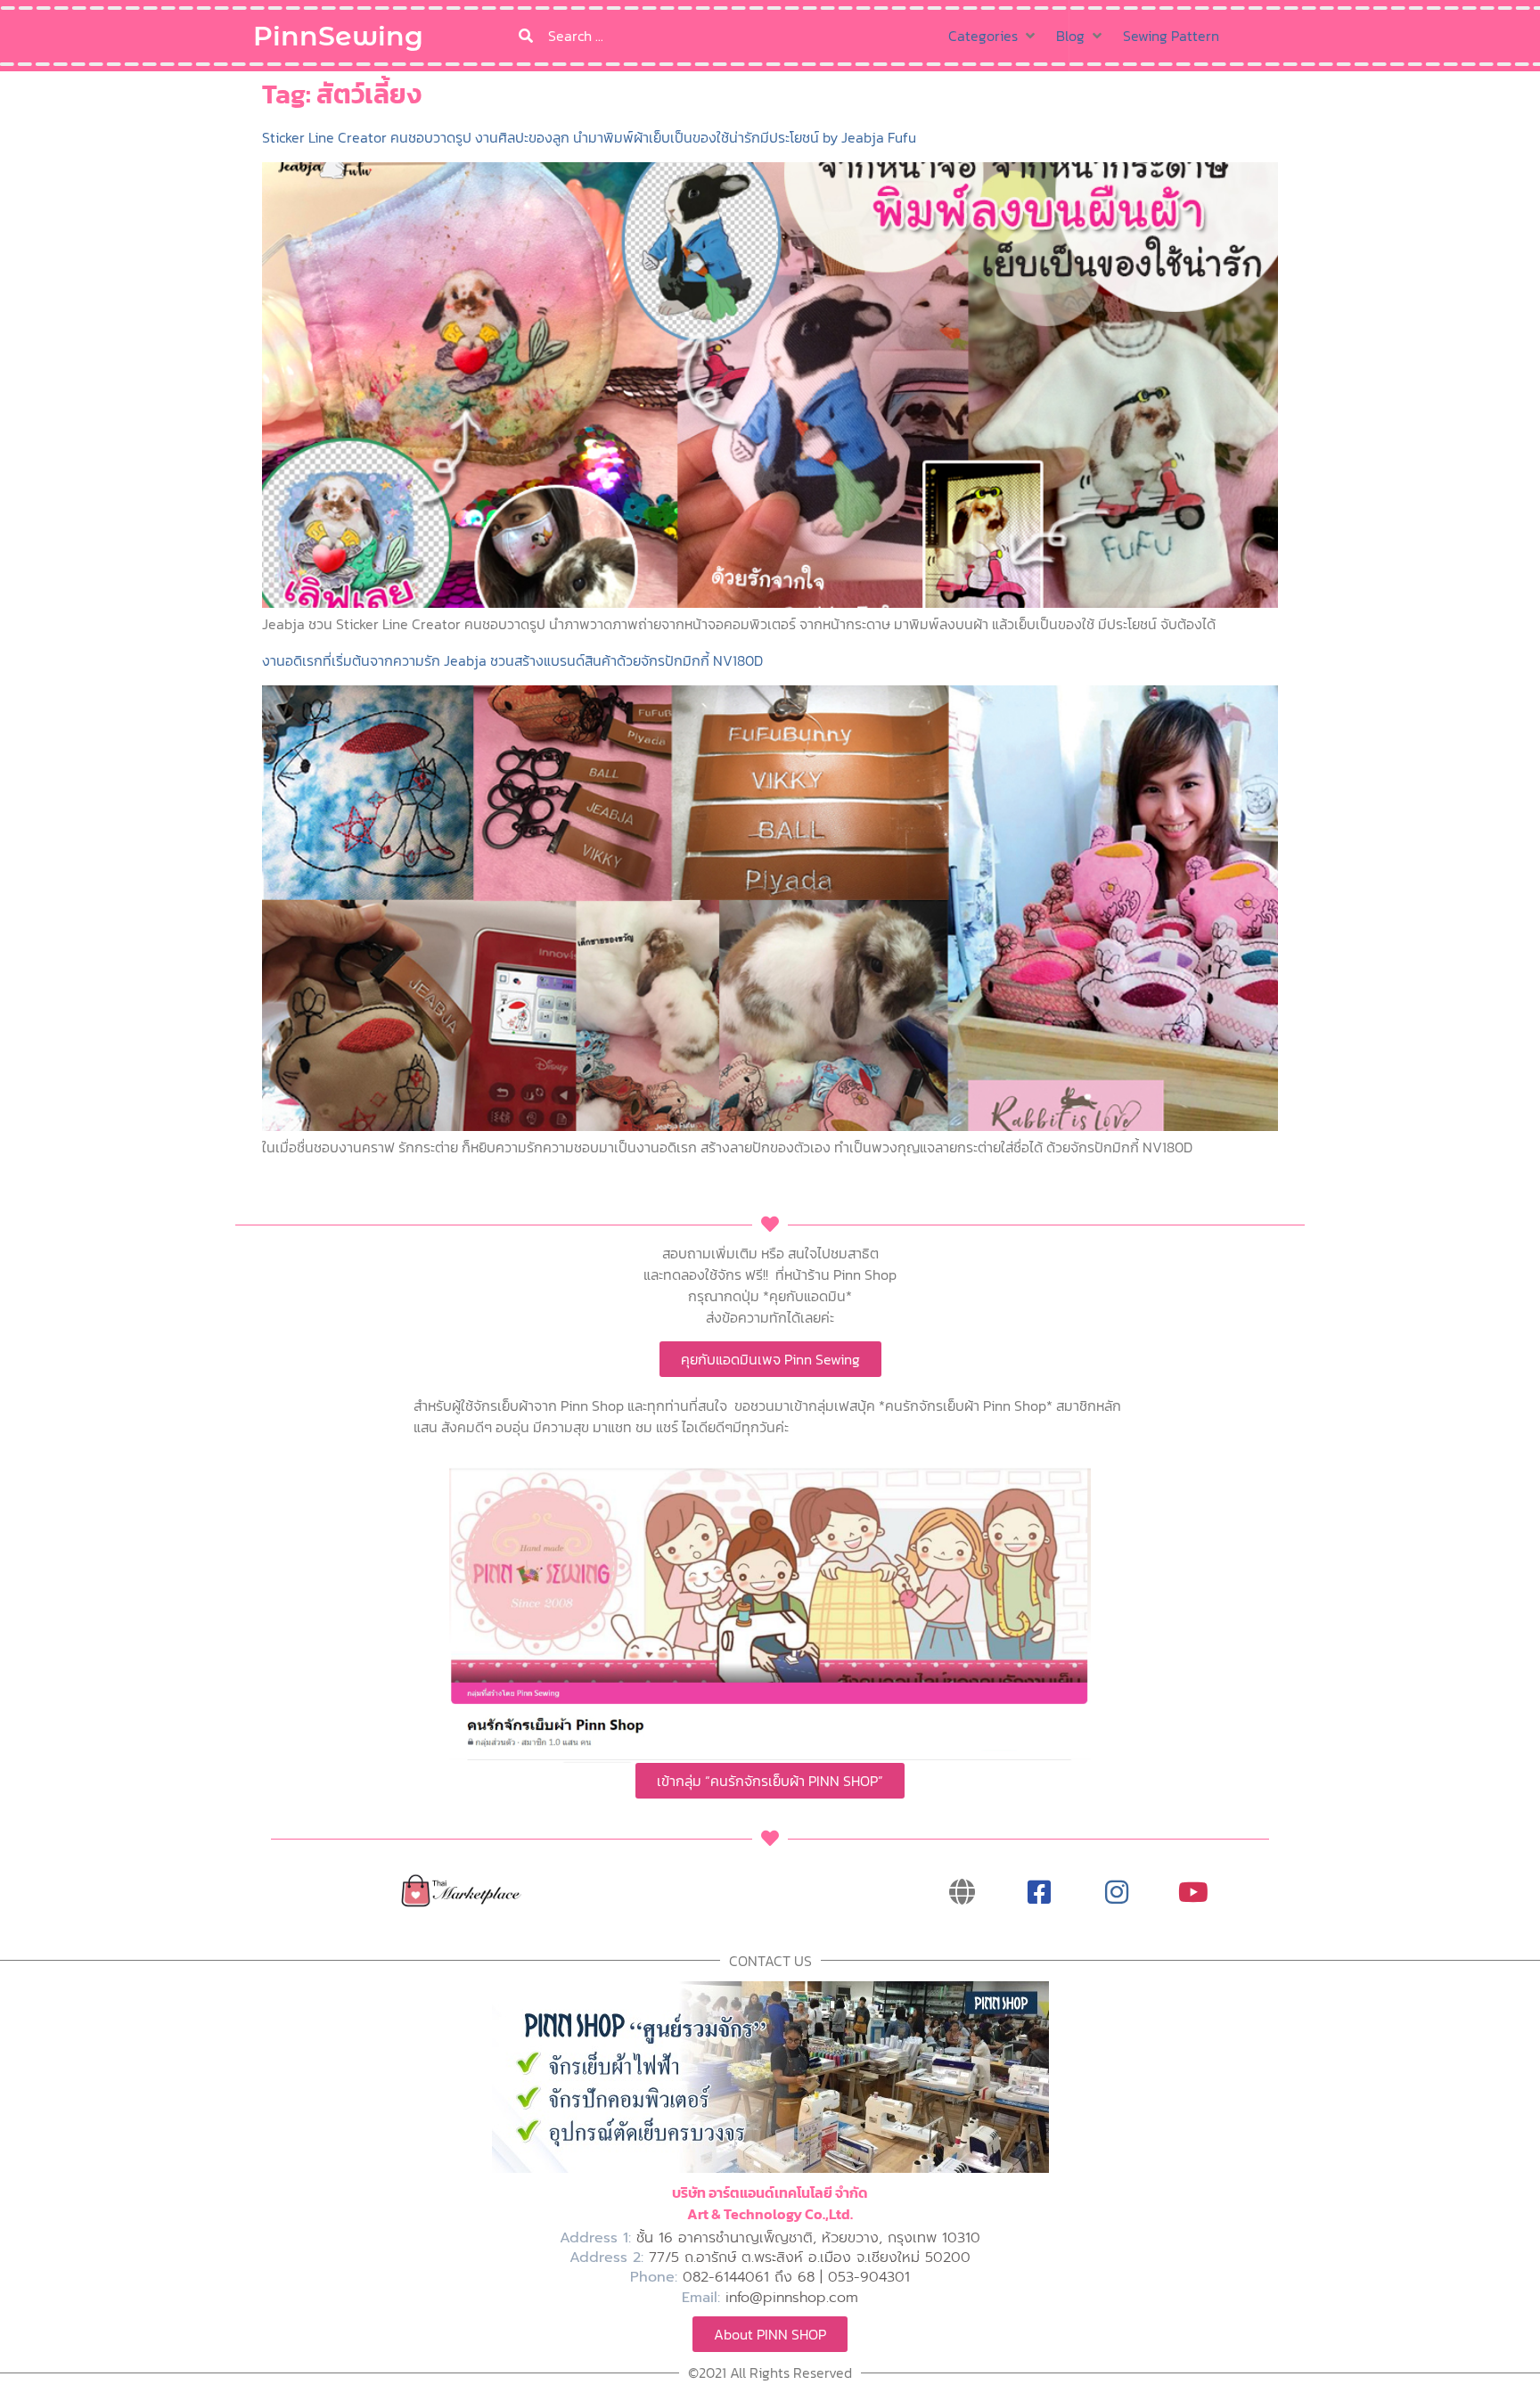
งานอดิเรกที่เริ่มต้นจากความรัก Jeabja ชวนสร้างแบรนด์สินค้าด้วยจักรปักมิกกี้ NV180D (512, 660)
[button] (993, 36)
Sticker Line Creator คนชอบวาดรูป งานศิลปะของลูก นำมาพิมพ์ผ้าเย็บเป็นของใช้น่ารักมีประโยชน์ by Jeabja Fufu (589, 137)
